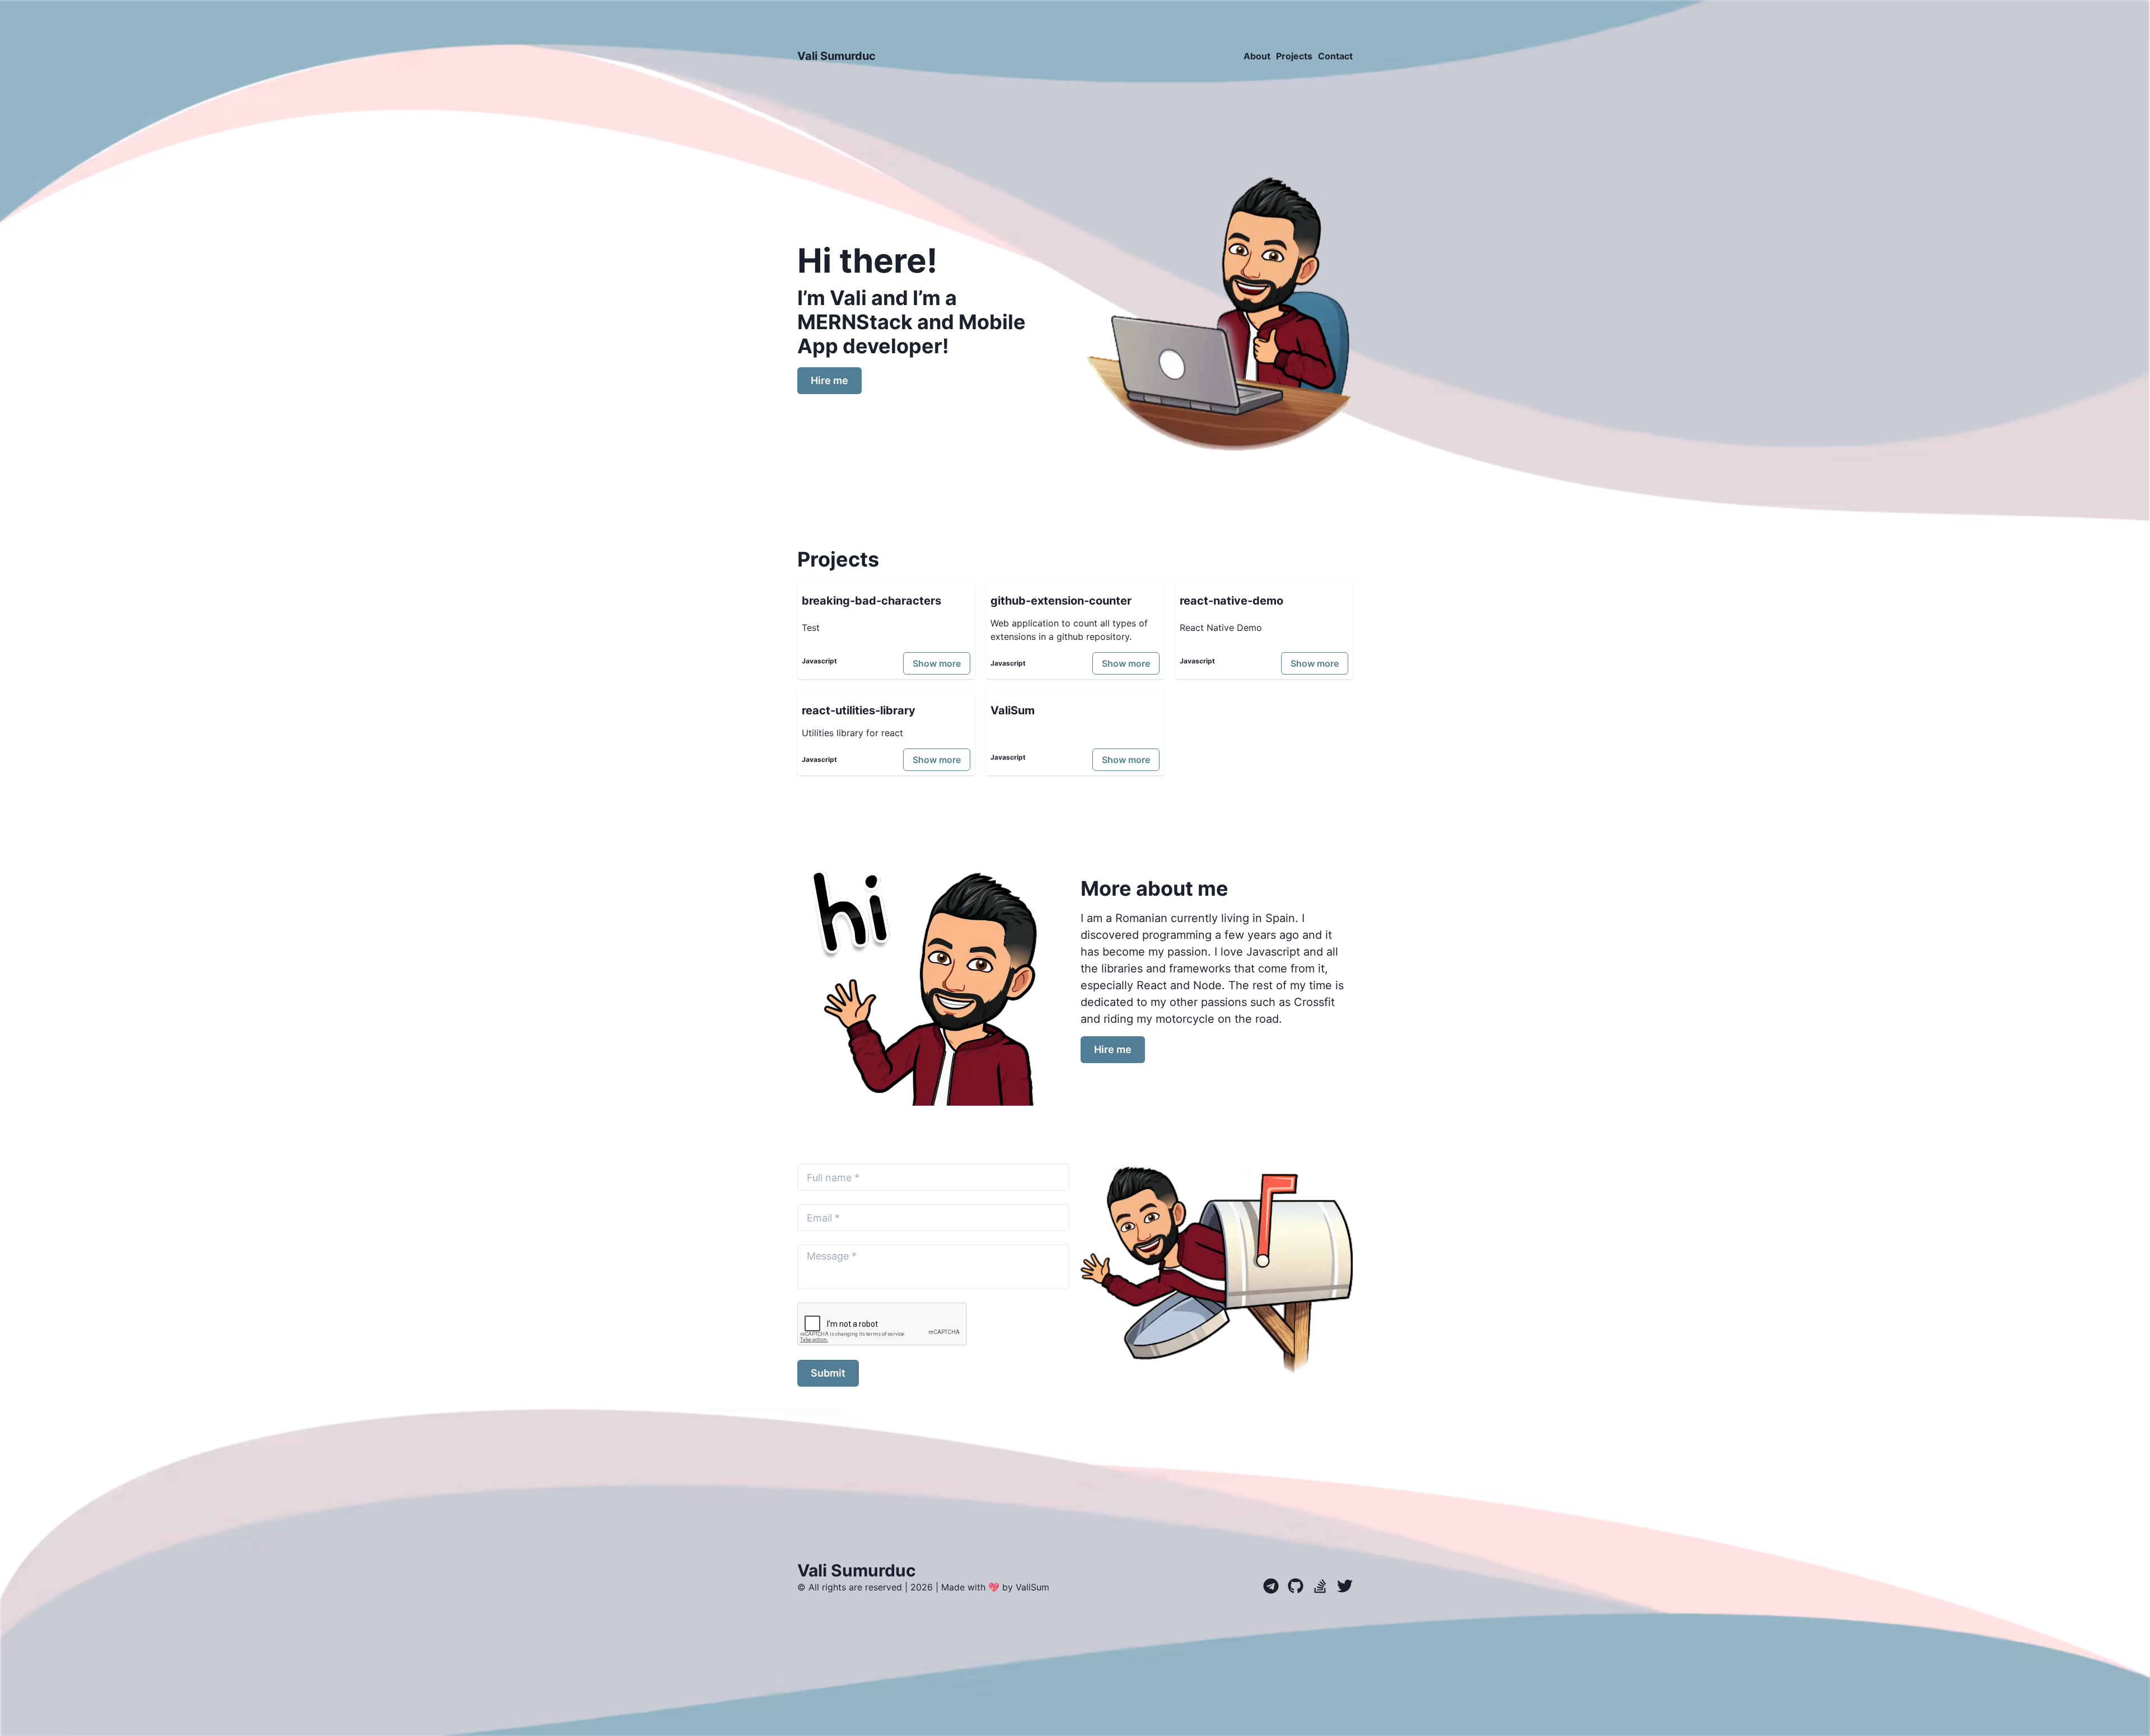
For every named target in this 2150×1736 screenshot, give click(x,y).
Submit (828, 1373)
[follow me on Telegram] (1271, 1585)
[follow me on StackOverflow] (1316, 1585)
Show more (937, 663)
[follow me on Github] (1291, 1585)
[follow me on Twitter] (1340, 1585)
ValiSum (1032, 1587)
